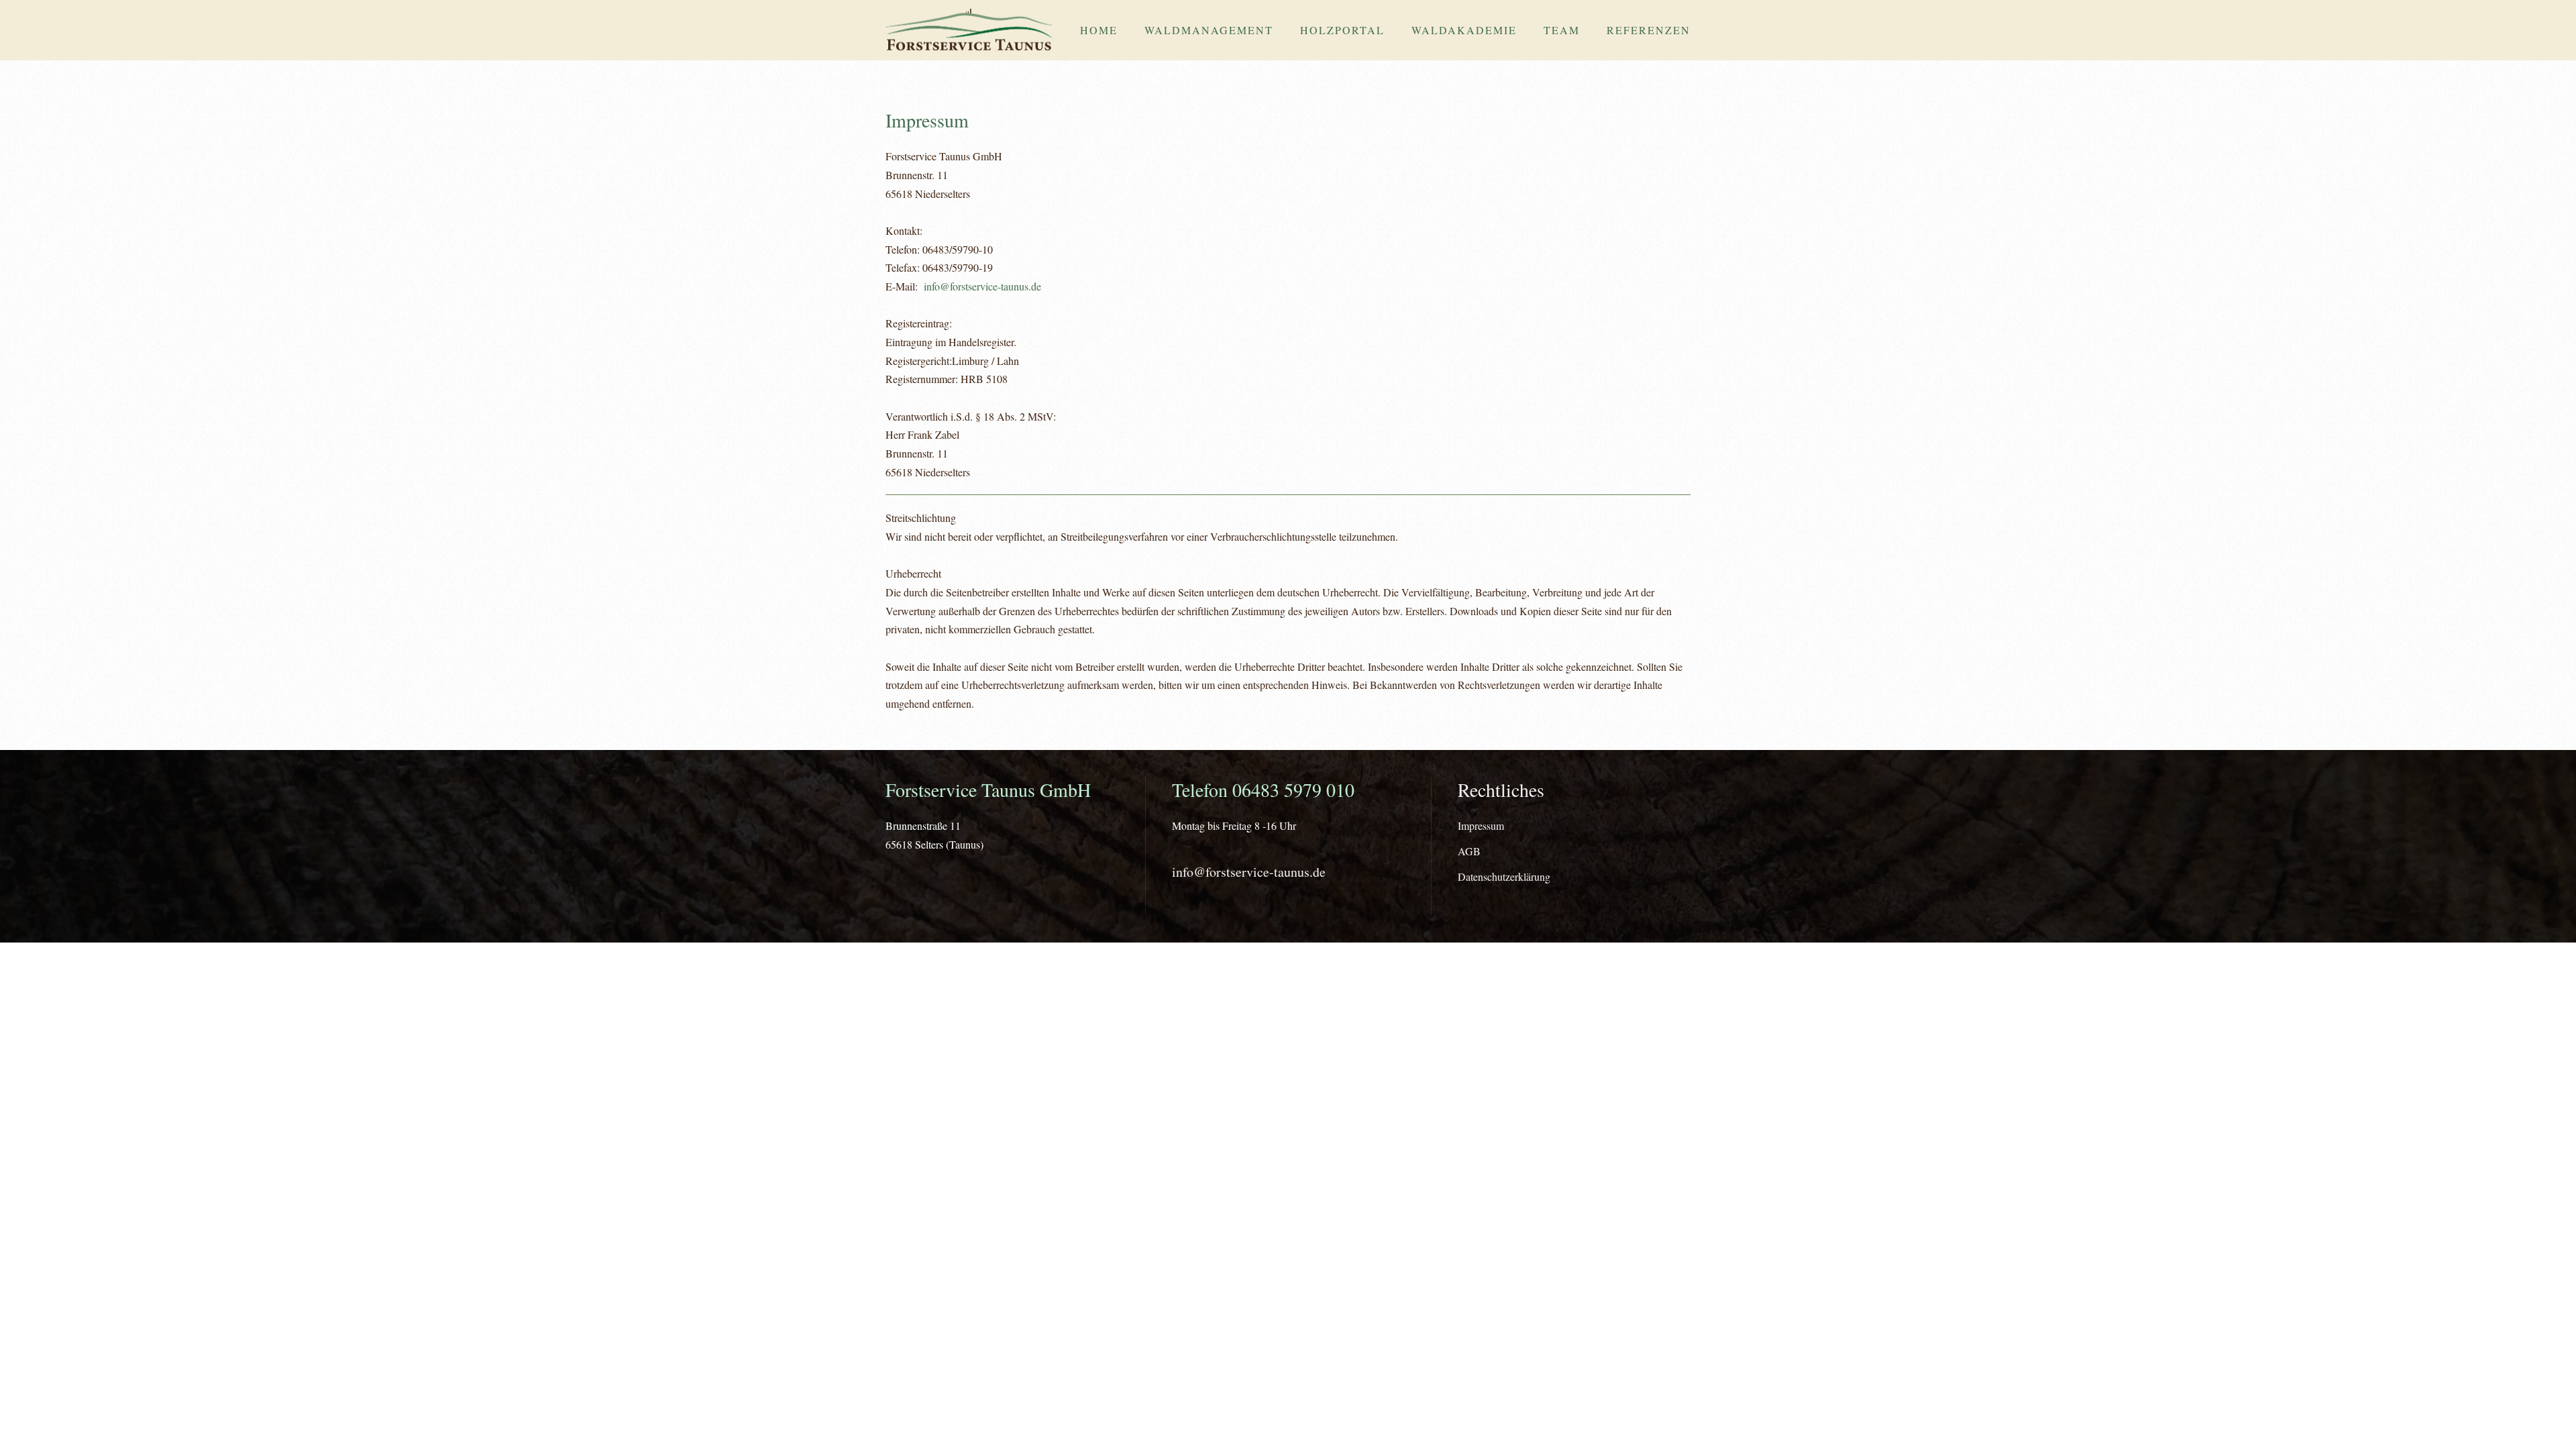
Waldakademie (1464, 30)
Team (1562, 30)
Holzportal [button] (1342, 30)
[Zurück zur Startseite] (969, 30)
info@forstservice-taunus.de (982, 286)
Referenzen (1649, 30)
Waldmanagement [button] (1209, 30)
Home (1099, 30)
